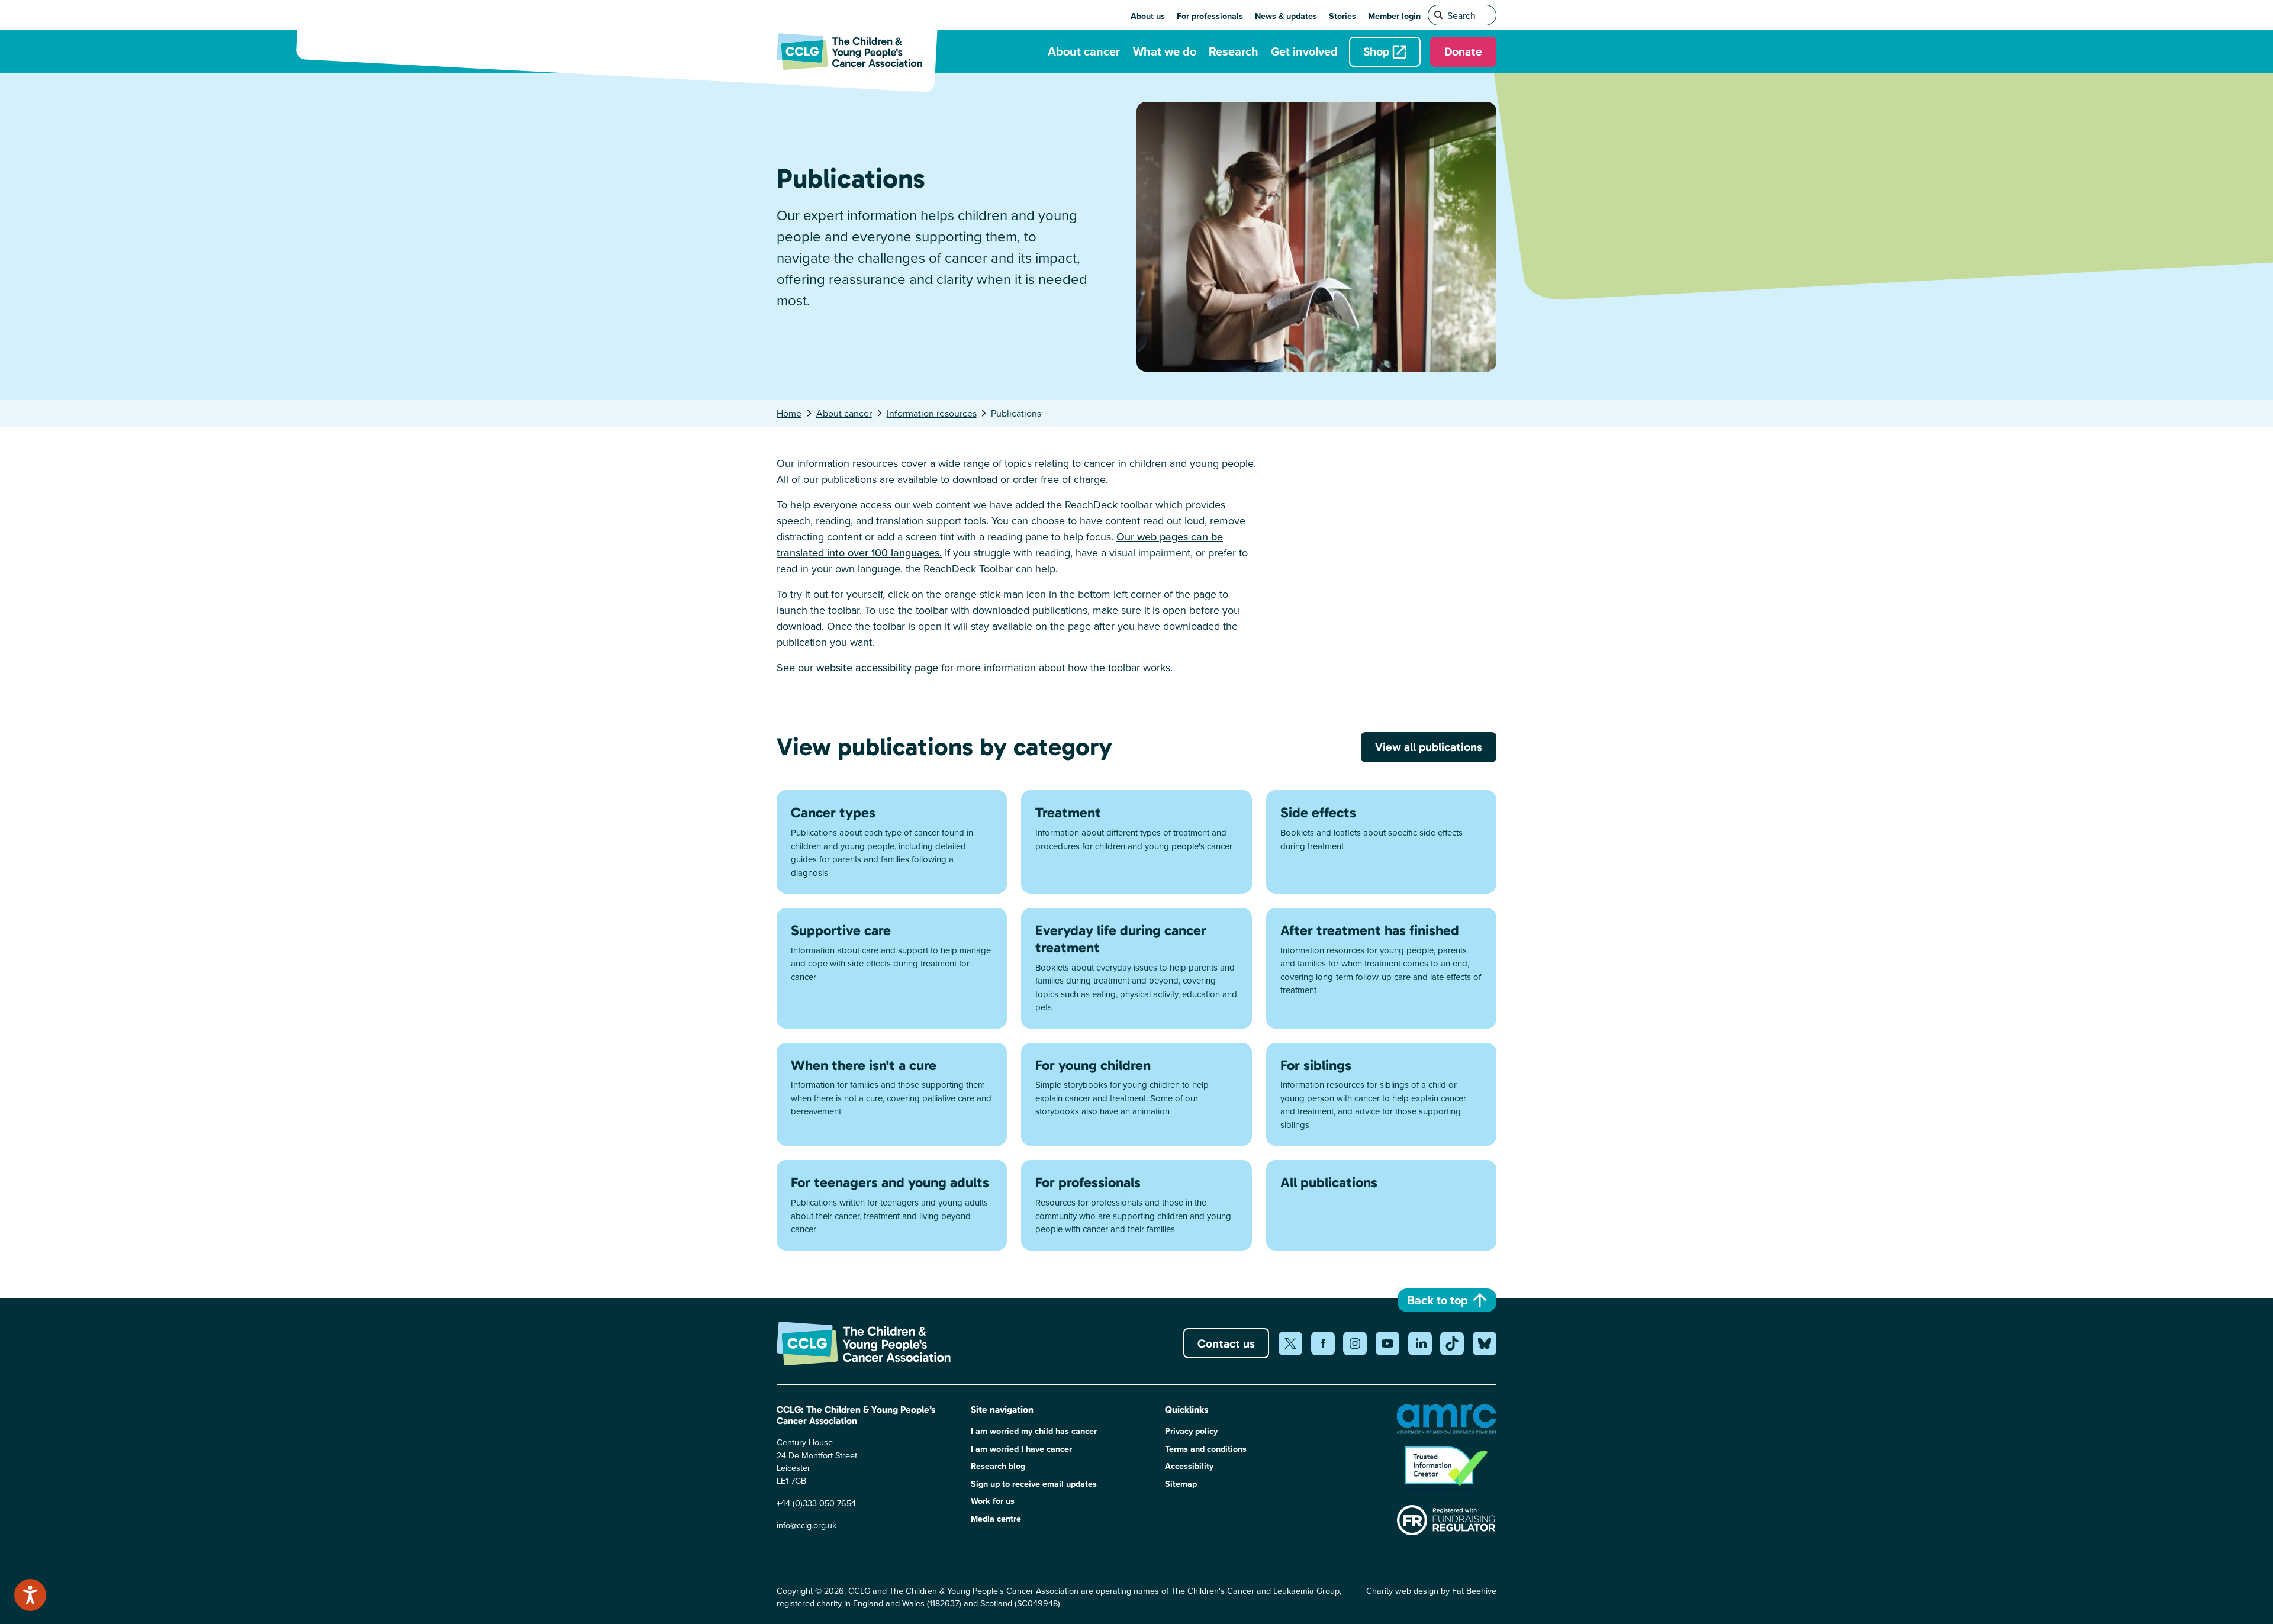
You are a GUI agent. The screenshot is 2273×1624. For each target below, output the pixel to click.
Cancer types (833, 812)
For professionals (1210, 16)
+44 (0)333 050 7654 (816, 1503)
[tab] (795, 413)
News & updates (1286, 16)
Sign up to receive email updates (1034, 1483)
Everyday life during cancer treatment (1121, 939)
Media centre (996, 1518)
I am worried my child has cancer (1034, 1431)
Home (789, 413)
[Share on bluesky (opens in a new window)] (1485, 1343)
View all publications (1429, 747)
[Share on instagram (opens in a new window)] (1355, 1343)
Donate (1463, 51)
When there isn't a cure (864, 1065)
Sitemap (1181, 1483)
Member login (1394, 16)
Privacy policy (1191, 1431)
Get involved (1304, 51)
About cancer (1084, 51)
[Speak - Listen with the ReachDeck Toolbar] (30, 1595)
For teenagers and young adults (890, 1182)
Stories (1342, 16)
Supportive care (841, 930)
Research (1234, 51)
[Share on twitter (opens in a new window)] (1290, 1343)
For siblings (1316, 1065)
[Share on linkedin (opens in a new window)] (1420, 1343)
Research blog (998, 1466)
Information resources (932, 413)
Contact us (1226, 1343)
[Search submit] (1439, 15)
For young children (1093, 1065)
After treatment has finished (1370, 930)
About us (1148, 16)
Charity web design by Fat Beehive (1431, 1591)
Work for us (993, 1501)
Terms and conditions (1206, 1449)
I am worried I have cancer (1021, 1449)
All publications (1329, 1182)
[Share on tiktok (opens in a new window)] (1452, 1343)
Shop (1376, 51)
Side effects (1318, 812)
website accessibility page (877, 667)
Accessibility (1189, 1466)
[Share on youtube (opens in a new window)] (1387, 1343)
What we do (1165, 51)
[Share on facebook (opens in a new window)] (1323, 1343)
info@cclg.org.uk (807, 1525)
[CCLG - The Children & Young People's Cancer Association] (857, 51)
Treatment (1068, 812)
